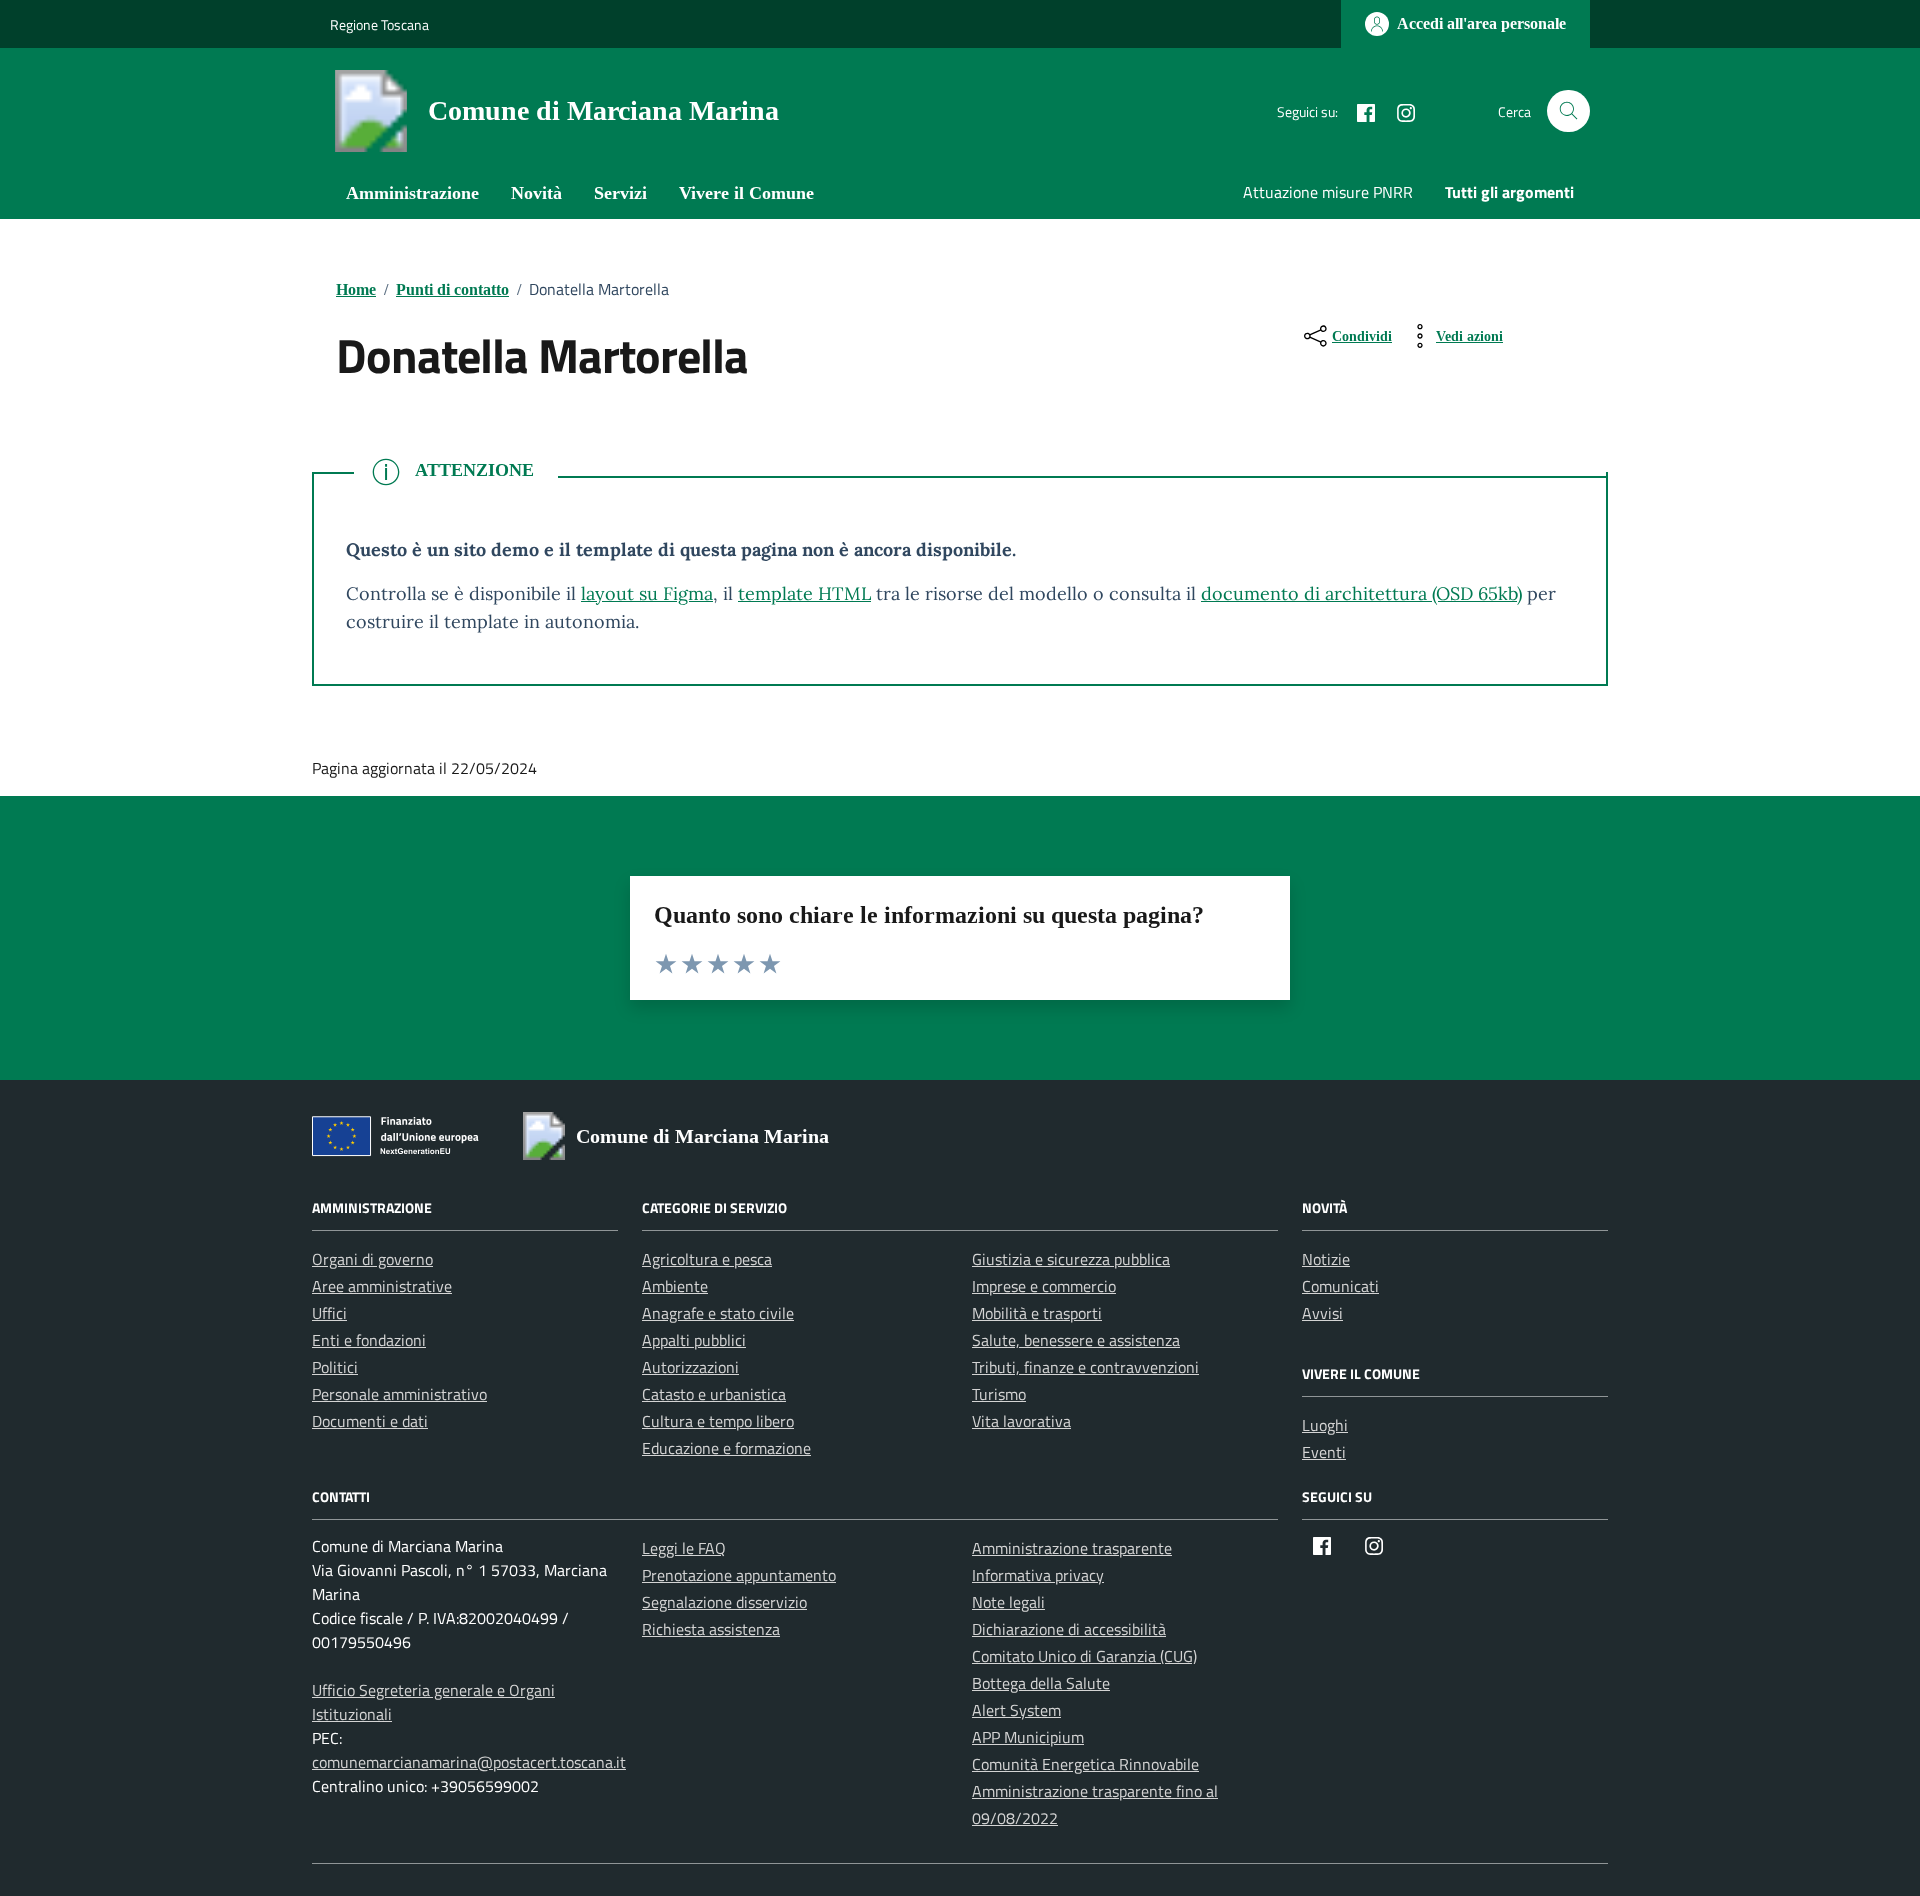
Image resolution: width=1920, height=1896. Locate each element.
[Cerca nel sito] (1568, 111)
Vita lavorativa (1021, 1421)
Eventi (1324, 1452)
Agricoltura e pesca (707, 1259)
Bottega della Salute (1041, 1683)
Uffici (329, 1313)
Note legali (1008, 1602)
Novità (536, 193)
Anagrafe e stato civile (718, 1313)
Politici (335, 1367)
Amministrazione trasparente (1072, 1548)
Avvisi (1322, 1313)
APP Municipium (1028, 1737)
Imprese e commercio (1044, 1286)
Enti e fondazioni (369, 1340)
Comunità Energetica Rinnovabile (1085, 1764)
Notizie (1326, 1259)
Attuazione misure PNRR (1328, 192)
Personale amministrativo (399, 1394)
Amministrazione (412, 193)
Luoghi (1325, 1425)
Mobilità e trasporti (1037, 1313)
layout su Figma (647, 593)
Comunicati (1340, 1286)
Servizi (620, 193)
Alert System (1016, 1710)
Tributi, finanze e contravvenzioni (1085, 1367)
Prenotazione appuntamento (739, 1575)
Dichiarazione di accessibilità (1069, 1629)
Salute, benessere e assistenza (1076, 1340)
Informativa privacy (1038, 1575)
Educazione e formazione (726, 1448)
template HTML (804, 593)
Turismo (999, 1394)
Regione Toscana (379, 24)
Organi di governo (372, 1259)
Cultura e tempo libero (718, 1421)
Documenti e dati (370, 1421)
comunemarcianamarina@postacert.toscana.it (469, 1762)
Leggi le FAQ (684, 1548)
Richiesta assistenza (711, 1629)
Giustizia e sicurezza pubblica (1071, 1259)
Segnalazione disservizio (724, 1602)
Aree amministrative (382, 1286)
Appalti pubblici (694, 1340)
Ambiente (675, 1286)
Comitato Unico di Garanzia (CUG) (1084, 1656)
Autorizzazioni (690, 1367)
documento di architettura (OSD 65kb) (1361, 593)
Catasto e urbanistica (714, 1394)
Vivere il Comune (746, 193)
